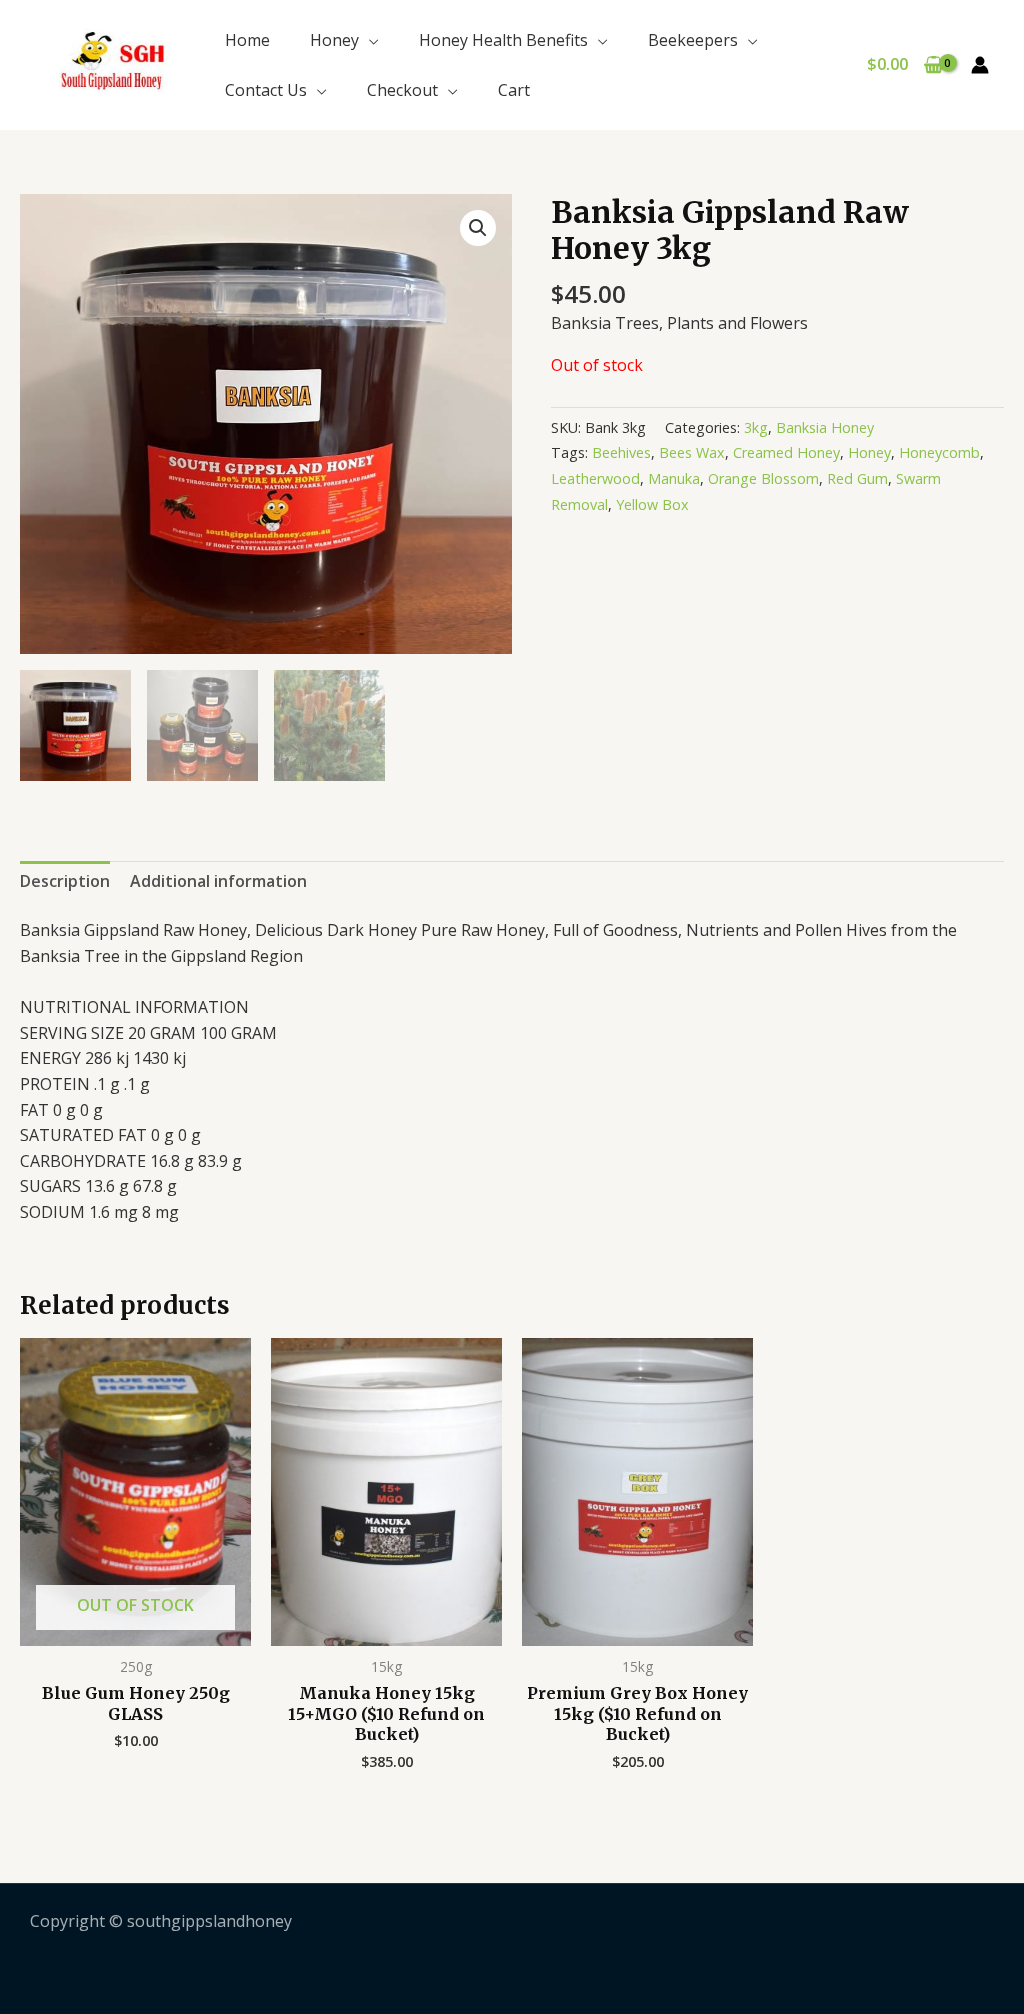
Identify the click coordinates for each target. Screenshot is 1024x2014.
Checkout (402, 90)
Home (247, 40)
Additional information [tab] (218, 881)
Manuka (674, 478)
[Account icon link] (980, 65)
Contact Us (266, 90)
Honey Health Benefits (503, 40)
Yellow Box (652, 504)
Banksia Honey (825, 427)
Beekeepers (693, 40)
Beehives (621, 452)
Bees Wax (692, 452)
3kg (756, 427)
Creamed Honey (786, 452)
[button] (478, 228)
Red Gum (857, 478)
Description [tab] (65, 881)
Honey (334, 40)
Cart (514, 90)
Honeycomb (939, 452)
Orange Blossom (763, 478)
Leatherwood (595, 478)
